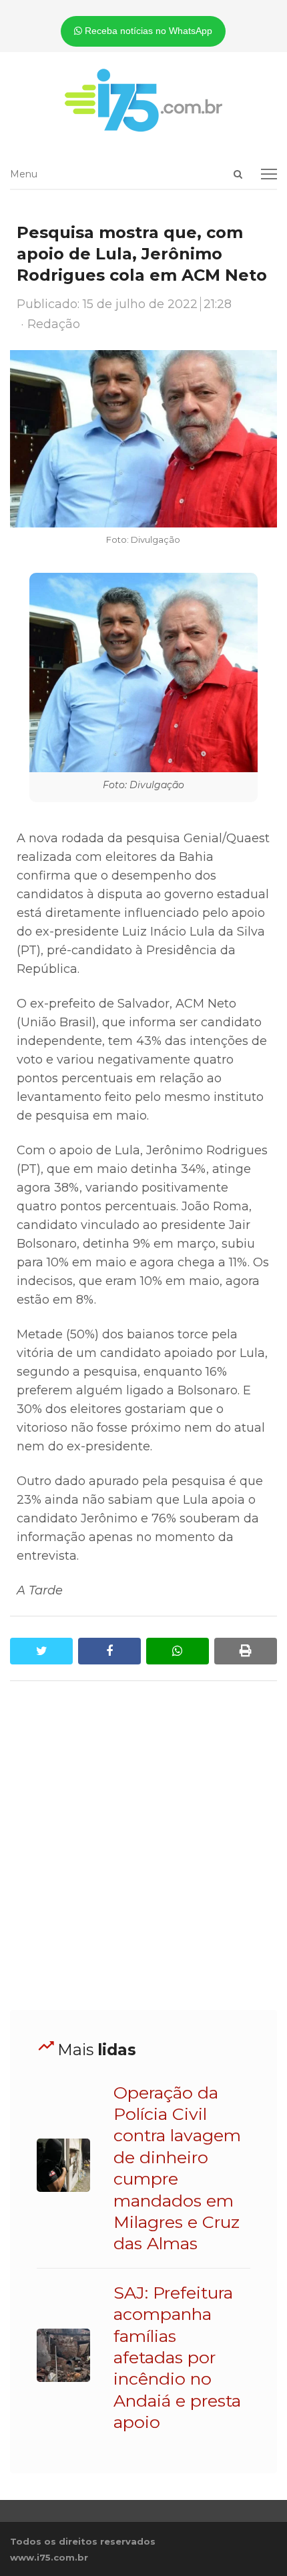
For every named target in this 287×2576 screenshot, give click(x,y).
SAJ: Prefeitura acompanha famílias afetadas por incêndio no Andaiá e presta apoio (177, 2357)
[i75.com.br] (143, 100)
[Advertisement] (143, 1846)
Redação (54, 324)
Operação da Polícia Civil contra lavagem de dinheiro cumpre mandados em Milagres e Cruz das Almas (177, 2168)
